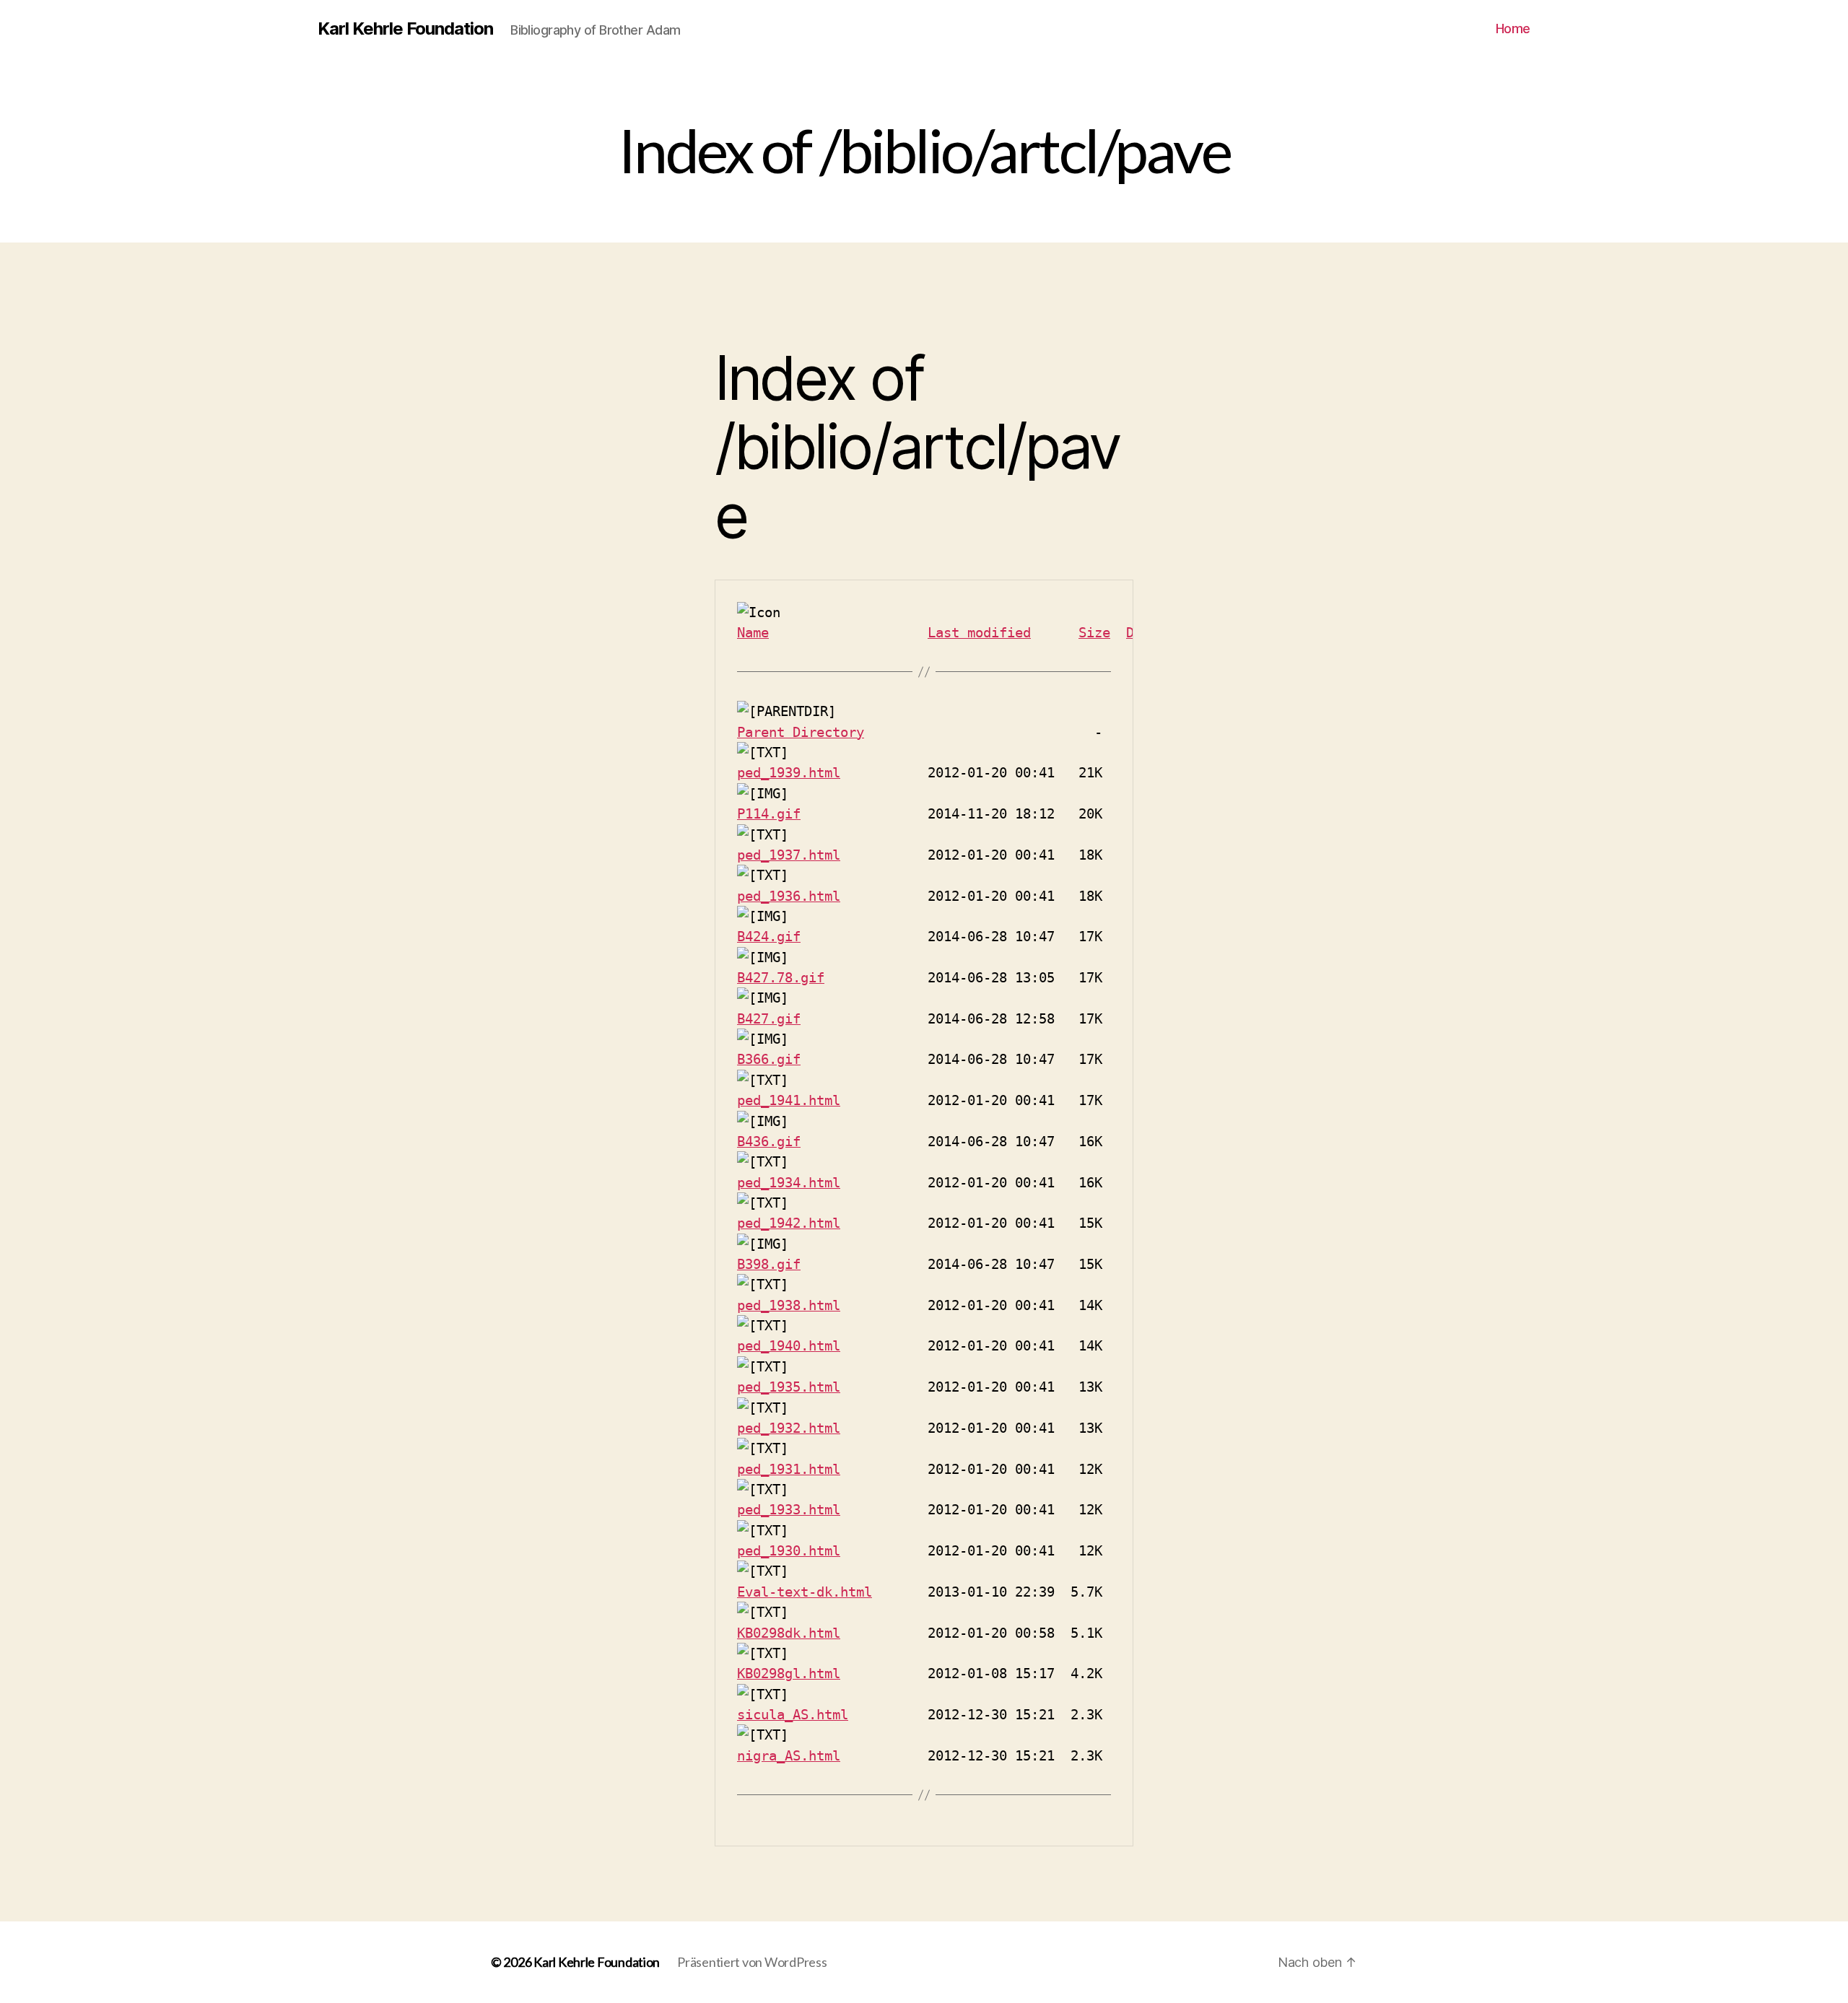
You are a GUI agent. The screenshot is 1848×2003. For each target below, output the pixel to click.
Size (1094, 632)
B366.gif (769, 1059)
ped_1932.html (789, 1428)
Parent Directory (801, 732)
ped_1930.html (789, 1550)
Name (753, 632)
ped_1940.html (789, 1345)
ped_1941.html (789, 1100)
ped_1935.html (789, 1387)
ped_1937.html (789, 855)
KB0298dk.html (789, 1633)
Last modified (979, 632)
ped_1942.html (789, 1223)
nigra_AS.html (789, 1755)
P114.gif (769, 813)
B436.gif (769, 1141)
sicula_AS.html (793, 1714)
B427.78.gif (781, 977)
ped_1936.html (789, 896)
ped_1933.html (789, 1509)
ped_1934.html (789, 1182)
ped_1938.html (789, 1305)
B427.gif (769, 1018)
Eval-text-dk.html (805, 1592)
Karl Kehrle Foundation (405, 29)
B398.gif (769, 1264)
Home (1513, 29)
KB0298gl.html (789, 1673)
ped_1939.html (789, 772)
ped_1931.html (789, 1469)
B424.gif (769, 936)
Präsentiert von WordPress (752, 1962)
